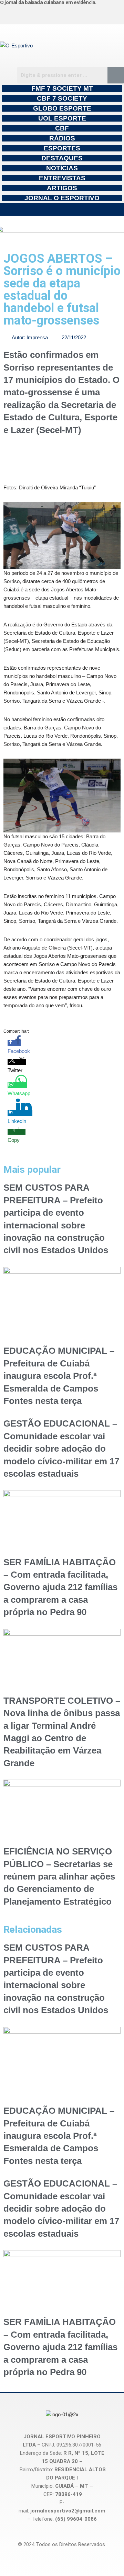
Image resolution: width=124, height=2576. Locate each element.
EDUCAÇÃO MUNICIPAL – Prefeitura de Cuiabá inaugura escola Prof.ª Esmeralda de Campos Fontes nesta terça (59, 1376)
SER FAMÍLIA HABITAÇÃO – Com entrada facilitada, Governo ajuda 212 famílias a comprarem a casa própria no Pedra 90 (60, 1587)
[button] (62, 209)
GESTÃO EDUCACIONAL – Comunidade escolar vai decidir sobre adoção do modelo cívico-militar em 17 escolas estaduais (61, 1449)
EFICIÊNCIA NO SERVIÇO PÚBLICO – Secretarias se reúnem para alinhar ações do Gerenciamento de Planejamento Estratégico (59, 1876)
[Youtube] (84, 13)
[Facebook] (52, 13)
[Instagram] (20, 13)
